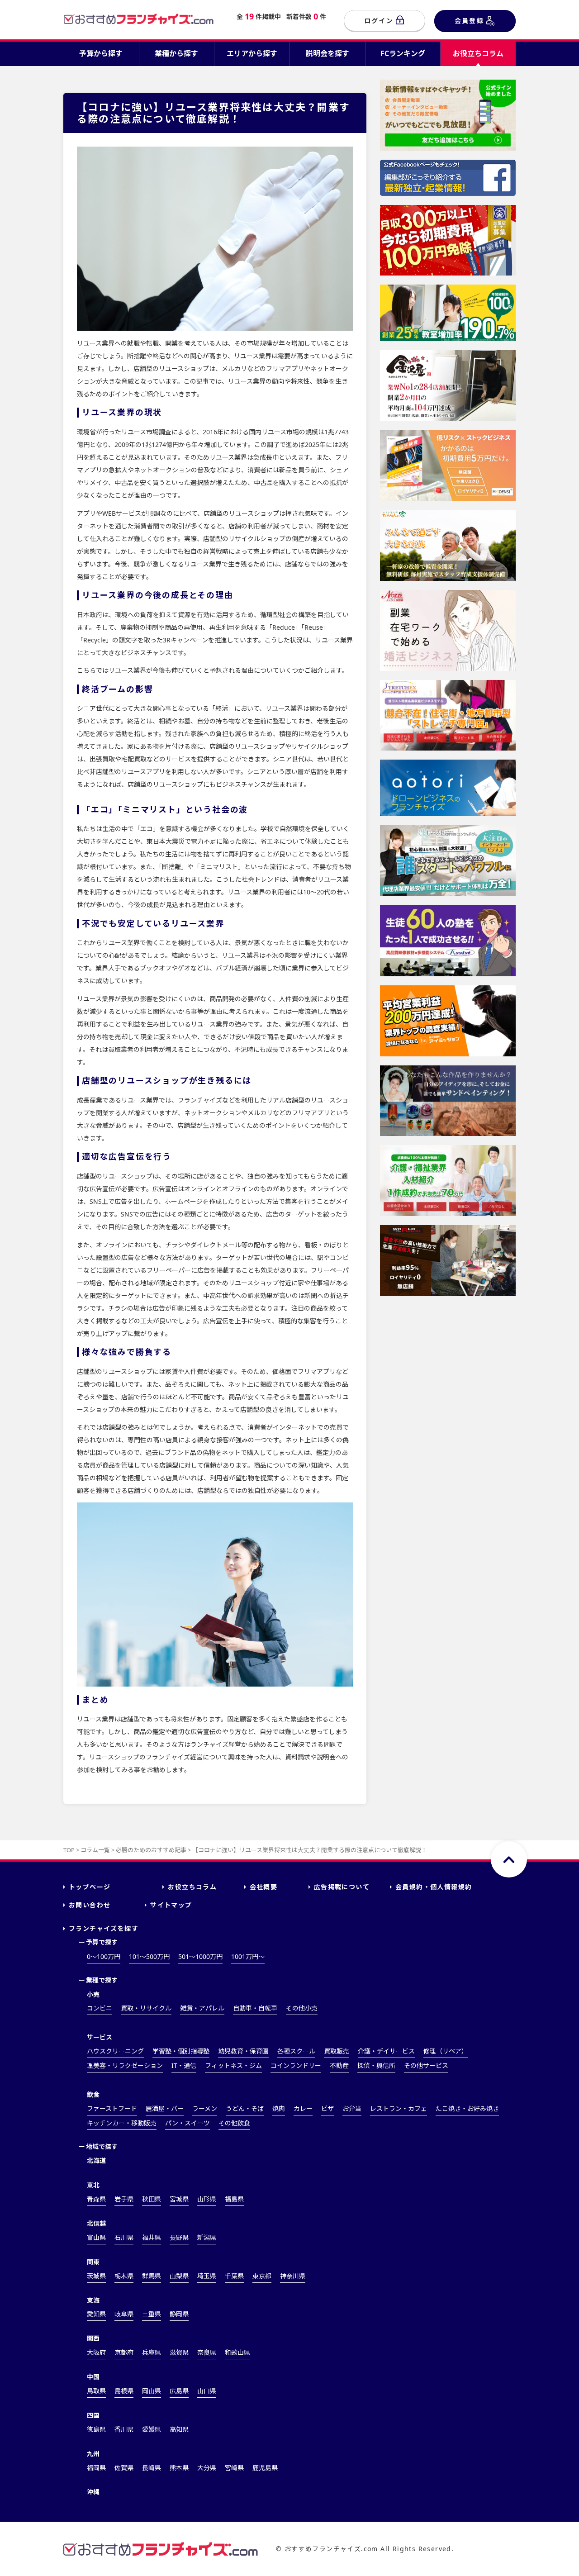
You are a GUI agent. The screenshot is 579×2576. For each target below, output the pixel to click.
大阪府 (96, 2352)
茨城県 (96, 2276)
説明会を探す (327, 53)
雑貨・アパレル (202, 2008)
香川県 (124, 2429)
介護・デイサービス (386, 2051)
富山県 (96, 2237)
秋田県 (152, 2199)
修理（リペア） (446, 2051)
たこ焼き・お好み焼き (467, 2108)
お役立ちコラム (478, 53)
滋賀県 (179, 2352)
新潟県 (207, 2237)
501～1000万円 (200, 1956)
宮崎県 (234, 2468)
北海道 (96, 2160)
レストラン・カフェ (399, 2108)
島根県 (124, 2391)
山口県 (207, 2391)
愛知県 (96, 2314)
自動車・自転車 (255, 2008)
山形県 (207, 2199)
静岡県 (179, 2314)
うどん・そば (245, 2108)
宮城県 (179, 2199)
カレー (303, 2108)
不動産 (339, 2065)
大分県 (207, 2468)
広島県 (179, 2391)
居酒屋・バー (165, 2108)
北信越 (96, 2223)
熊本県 (179, 2468)
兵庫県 (152, 2352)
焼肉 (279, 2108)
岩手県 (124, 2199)
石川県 (124, 2237)
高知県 (179, 2429)
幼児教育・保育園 (243, 2051)
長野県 (179, 2237)
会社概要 (264, 1887)
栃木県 (124, 2276)
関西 (93, 2338)
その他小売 (302, 2008)
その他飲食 (234, 2123)
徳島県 (96, 2429)
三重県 (152, 2314)
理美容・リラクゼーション (125, 2065)
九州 (93, 2454)
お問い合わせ (90, 1905)
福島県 (234, 2199)
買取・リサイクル (146, 2008)
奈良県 (207, 2352)
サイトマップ (171, 1905)
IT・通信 (184, 2065)
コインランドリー (296, 2065)
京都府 (124, 2352)
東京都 (262, 2276)
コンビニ (100, 2008)
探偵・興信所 (376, 2065)
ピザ (327, 2108)
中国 (93, 2377)
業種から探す (176, 53)
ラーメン (205, 2108)
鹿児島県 (265, 2468)
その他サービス (426, 2065)
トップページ (90, 1887)
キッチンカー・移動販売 (122, 2123)
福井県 (152, 2237)
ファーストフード (112, 2108)
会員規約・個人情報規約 (434, 1887)
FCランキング (403, 53)
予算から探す (101, 53)
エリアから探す (252, 53)
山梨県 (179, 2276)
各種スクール (296, 2051)
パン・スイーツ (187, 2123)
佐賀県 (124, 2468)
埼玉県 (207, 2276)
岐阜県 (124, 2314)
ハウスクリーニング (115, 2051)
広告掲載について (342, 1887)
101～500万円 (149, 1956)
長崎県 (152, 2468)
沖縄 (93, 2492)
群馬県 (152, 2276)
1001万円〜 (248, 1956)
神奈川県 (293, 2276)
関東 (93, 2262)
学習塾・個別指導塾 (181, 2051)
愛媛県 (152, 2429)
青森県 (96, 2199)
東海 (93, 2300)
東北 (93, 2185)
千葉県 (234, 2276)
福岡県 (96, 2468)
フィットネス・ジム (233, 2065)
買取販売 (337, 2051)
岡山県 (152, 2391)
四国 (93, 2415)
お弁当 (352, 2108)
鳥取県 (96, 2391)
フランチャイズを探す (104, 1928)
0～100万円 (104, 1956)
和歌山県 (237, 2352)
